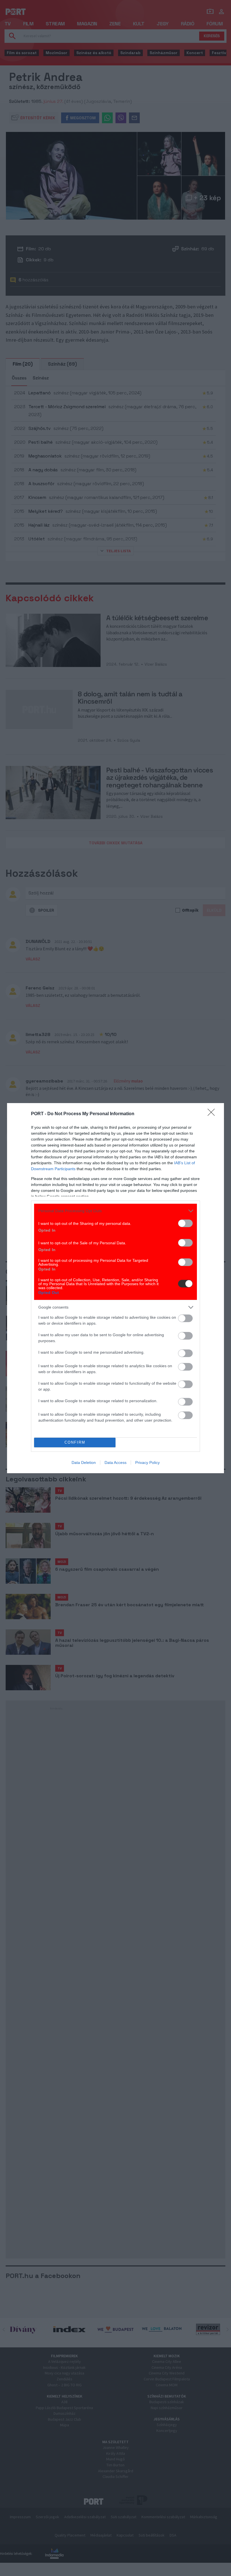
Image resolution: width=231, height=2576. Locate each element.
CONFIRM (75, 1442)
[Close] (213, 1114)
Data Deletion (84, 1462)
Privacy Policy (147, 1462)
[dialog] (115, 1288)
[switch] (185, 1223)
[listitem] (115, 1211)
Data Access (115, 1462)
